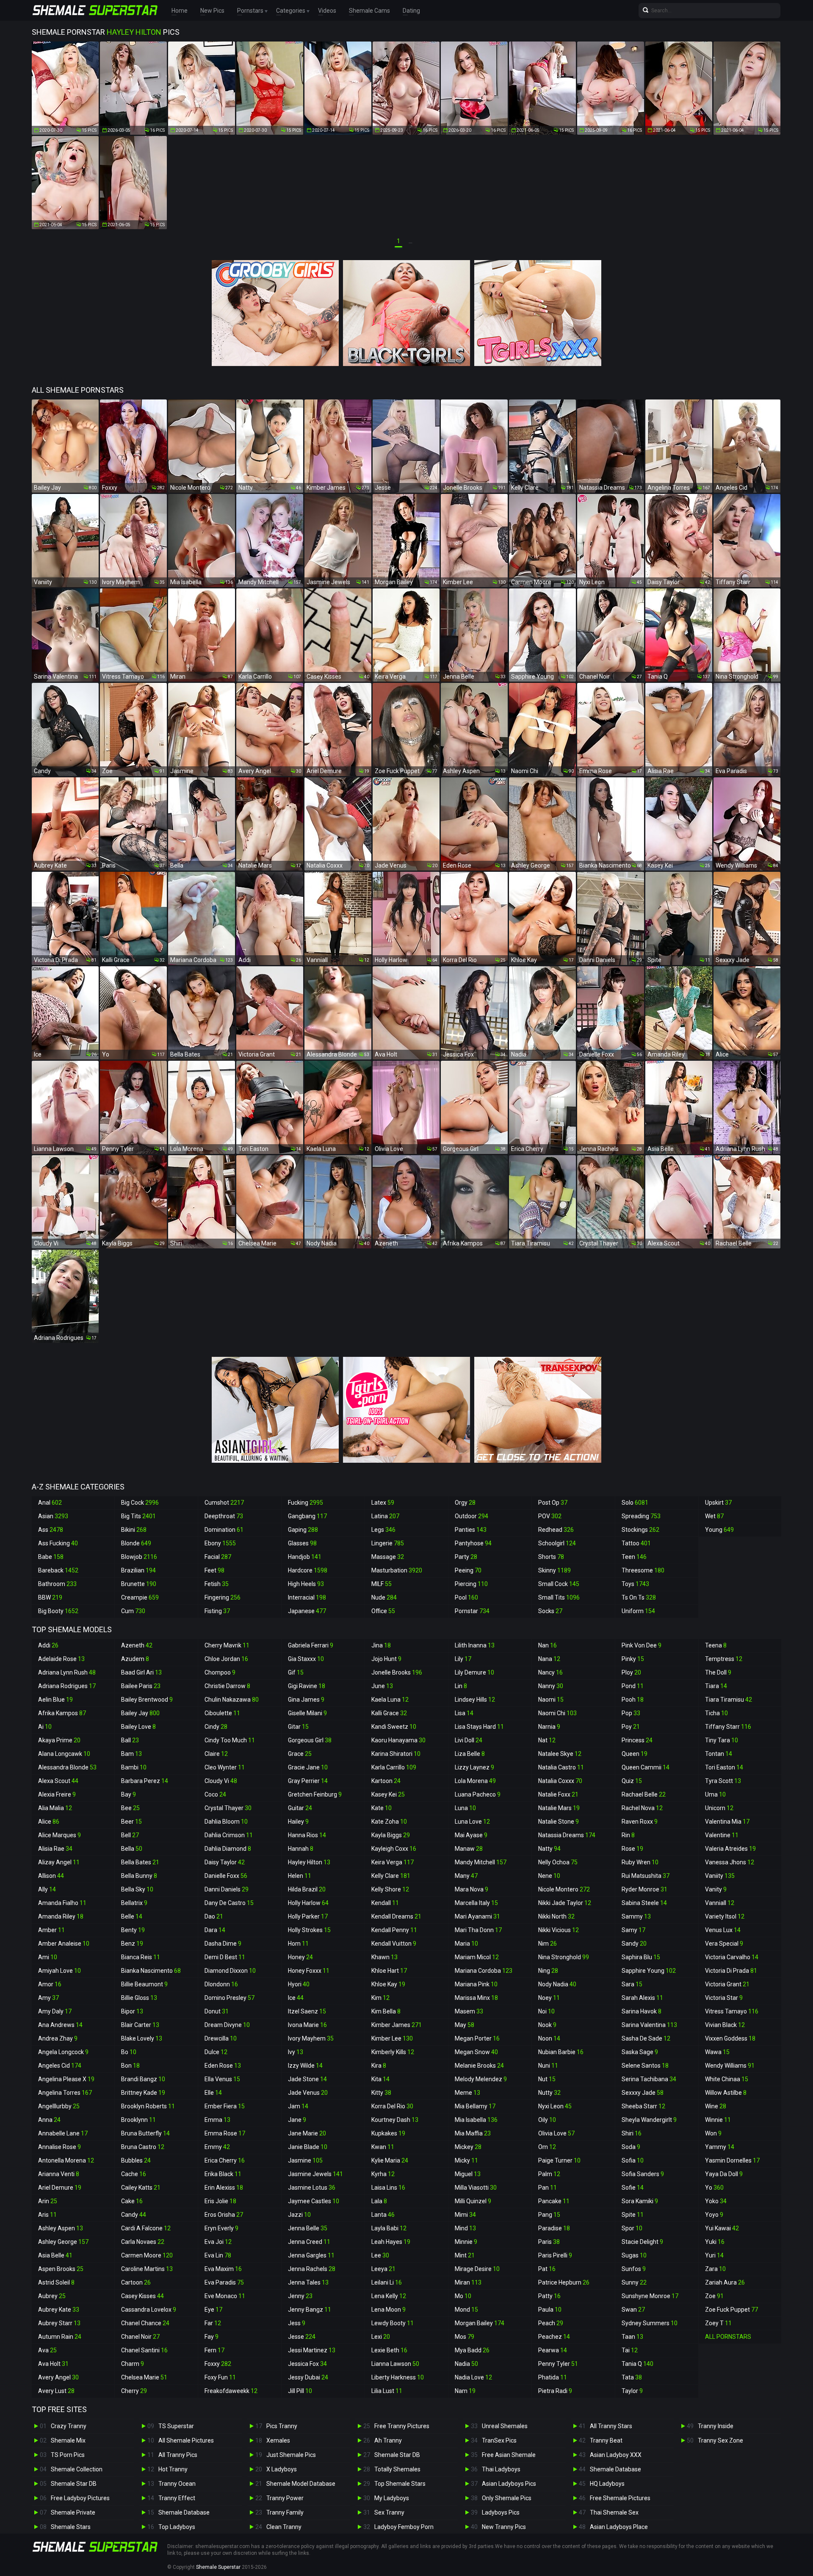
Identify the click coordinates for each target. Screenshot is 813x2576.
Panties (471, 1530)
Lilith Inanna (475, 1645)
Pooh (633, 1700)
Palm (549, 2174)
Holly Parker (308, 1916)
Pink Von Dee (642, 1645)
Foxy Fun (220, 2377)
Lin (461, 1686)
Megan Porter (477, 2038)
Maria (466, 1944)
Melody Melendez (481, 2079)
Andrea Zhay (58, 2038)
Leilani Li (387, 2282)
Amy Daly (55, 2011)
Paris (549, 2242)
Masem (469, 2011)
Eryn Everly (221, 2228)
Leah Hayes (391, 2242)
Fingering (223, 1597)
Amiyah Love (59, 1971)
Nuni (548, 2066)
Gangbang (307, 1516)
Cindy (216, 1727)
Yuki (715, 2242)
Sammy (636, 1916)
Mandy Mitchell (481, 1862)
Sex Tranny (389, 2512)
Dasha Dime (223, 1944)
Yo (714, 2188)
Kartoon (386, 1781)
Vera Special (724, 1944)
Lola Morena (475, 1781)
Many (466, 1876)
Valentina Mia (727, 1822)
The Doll (718, 1672)
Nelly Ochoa (558, 1862)
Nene (549, 1876)
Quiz (632, 1781)
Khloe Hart (389, 1971)
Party (466, 1557)
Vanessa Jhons (730, 1862)
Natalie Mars (559, 1808)
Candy (134, 2215)
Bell (130, 1835)
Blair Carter (140, 2025)
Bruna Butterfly (145, 2133)
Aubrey (52, 2296)
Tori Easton (724, 1767)
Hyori (299, 1984)
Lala (379, 2201)
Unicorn (719, 1808)
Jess (297, 2323)
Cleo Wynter (225, 1767)
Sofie (633, 2188)
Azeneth (137, 1645)
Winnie (718, 2120)
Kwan (383, 2147)
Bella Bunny (139, 1876)
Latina (385, 1516)
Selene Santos (645, 2066)
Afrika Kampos (62, 1713)
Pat (547, 2269)
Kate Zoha (389, 1822)
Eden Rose (223, 2066)
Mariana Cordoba (484, 1971)
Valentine (722, 1835)
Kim (380, 1998)
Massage (388, 1557)
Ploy (631, 1672)
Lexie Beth (389, 2350)
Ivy (296, 2052)
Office (383, 1611)
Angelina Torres (65, 2093)
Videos (327, 11)
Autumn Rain (60, 2337)
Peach (551, 2323)
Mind (465, 2228)
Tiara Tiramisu (729, 1700)
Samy (633, 1930)
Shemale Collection (77, 2469)
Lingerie (388, 1543)
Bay (129, 1794)
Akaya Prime (59, 1740)
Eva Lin (218, 2255)
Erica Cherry (225, 2160)
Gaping (303, 1530)
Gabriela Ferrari (311, 1645)
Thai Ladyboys (501, 2469)
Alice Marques (59, 1835)
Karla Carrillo (394, 1767)
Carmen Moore (147, 2255)
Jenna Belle (308, 2228)
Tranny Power (285, 2498)
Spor (632, 2228)
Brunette (139, 1584)
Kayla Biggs (391, 1835)
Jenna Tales (308, 2282)
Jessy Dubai (308, 2377)
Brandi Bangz (143, 2079)
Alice (49, 1822)
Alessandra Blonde (67, 1767)
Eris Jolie (220, 2201)
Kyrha (383, 2174)
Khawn (384, 1957)
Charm (133, 2364)
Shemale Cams (369, 11)
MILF (382, 1584)
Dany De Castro (229, 1903)
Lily (463, 1659)
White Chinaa (727, 2079)
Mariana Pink (476, 1984)
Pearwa (553, 2350)
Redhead (556, 1530)
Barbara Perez (145, 1781)
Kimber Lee (392, 2038)
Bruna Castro (143, 2147)
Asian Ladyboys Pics (509, 2484)
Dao (214, 1916)
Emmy (217, 2147)
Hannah (301, 1849)
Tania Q (637, 2364)
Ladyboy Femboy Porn (404, 2527)
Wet (714, 1516)
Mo (463, 2296)
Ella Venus (222, 2079)
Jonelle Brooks (397, 1672)
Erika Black (223, 2174)
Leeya (383, 2269)
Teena (716, 1645)
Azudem (135, 1659)
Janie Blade (308, 2147)
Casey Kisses (142, 2296)
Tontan (719, 1754)
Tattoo (636, 1543)
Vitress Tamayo (732, 2011)
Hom (298, 1944)
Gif (296, 1672)
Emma (217, 2120)
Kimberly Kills (393, 2052)
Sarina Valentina (649, 2025)
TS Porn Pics (68, 2455)
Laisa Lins (388, 2188)
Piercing (471, 1584)
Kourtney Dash (395, 2120)
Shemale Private (73, 2512)
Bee (130, 1808)
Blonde (136, 1543)
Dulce (216, 2052)
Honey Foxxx (309, 1971)
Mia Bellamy (475, 2106)
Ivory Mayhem (311, 2038)
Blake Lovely (142, 2038)
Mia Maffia (473, 2133)
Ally (47, 1889)
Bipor (132, 2011)
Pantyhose (473, 1543)
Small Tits (559, 1597)
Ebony (220, 1543)
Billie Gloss (139, 1998)
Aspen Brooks (61, 2269)
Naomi (551, 1700)
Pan (548, 2188)
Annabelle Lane (63, 2133)
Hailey (298, 1822)
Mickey (468, 2147)
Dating (411, 11)
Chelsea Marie (144, 2377)
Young (719, 1530)
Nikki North (556, 1916)
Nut (547, 2079)
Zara (715, 2269)
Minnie (466, 2242)
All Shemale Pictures (186, 2440)
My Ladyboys (392, 2498)
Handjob (305, 1557)
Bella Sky (137, 1889)
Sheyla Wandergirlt (649, 2120)
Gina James (306, 1700)
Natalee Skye (560, 1754)
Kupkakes (388, 2133)
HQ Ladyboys (607, 2484)
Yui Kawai (722, 2228)
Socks (550, 1611)
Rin (628, 1835)
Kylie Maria (390, 2160)
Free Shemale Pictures (620, 2498)
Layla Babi (389, 2228)
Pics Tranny (282, 2426)
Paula (550, 2310)
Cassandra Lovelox (149, 2310)
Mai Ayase (471, 1835)
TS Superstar (176, 2426)
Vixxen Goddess (730, 2038)
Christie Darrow (227, 1686)
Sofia (633, 2160)
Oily (547, 2120)
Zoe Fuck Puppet (731, 2310)
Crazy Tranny (69, 2426)
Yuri (714, 2255)
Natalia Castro (561, 1767)
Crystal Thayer (228, 1808)
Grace (300, 1754)
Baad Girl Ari (141, 1672)
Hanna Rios (307, 1835)
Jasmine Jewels (315, 2174)
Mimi (465, 2215)
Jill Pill (300, 2391)
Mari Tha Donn (478, 1930)
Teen (634, 1557)
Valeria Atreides (730, 1849)
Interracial (307, 1597)
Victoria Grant (727, 1984)
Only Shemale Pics (507, 2498)
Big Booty (58, 1611)
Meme (467, 2093)
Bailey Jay (140, 1713)
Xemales (278, 2440)
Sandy (634, 1944)
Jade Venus (308, 2093)
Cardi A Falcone (146, 2228)
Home (180, 11)
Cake (132, 2201)
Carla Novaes (143, 2242)
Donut (217, 2011)
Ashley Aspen (61, 2228)
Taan (632, 2337)
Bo (129, 2052)
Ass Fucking (58, 1543)
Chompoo (220, 1672)
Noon (549, 2038)
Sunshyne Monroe (650, 2296)
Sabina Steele (644, 1903)
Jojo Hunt (386, 1659)
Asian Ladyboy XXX (616, 2455)
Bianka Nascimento (151, 1971)
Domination (224, 1530)
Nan (548, 1645)
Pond (633, 1686)
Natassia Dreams (567, 1835)
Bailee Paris (141, 1686)
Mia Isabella (476, 2120)
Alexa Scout (58, 1781)
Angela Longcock (63, 2052)
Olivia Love (556, 2133)
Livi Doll (469, 1740)
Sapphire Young (649, 1971)
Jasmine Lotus (312, 2188)
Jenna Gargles (311, 2255)
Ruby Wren (640, 1862)
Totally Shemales (397, 2469)
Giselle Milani (307, 1713)
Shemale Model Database (301, 2484)
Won (713, 2133)
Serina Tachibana (649, 2079)
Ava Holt (53, 2364)
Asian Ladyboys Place (619, 2527)
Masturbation (397, 1570)
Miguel (468, 2174)
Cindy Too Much (230, 1740)
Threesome (643, 1570)
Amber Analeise (64, 1944)
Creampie (140, 1597)
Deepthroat (224, 1516)
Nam (465, 2391)
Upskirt (718, 1503)
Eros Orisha (224, 2215)
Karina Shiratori (396, 1754)
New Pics (212, 11)
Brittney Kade (143, 2093)
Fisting (217, 1611)
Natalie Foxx (558, 1794)
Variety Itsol (725, 1916)
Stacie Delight (642, 2242)
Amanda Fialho (62, 1903)
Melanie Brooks (479, 2066)
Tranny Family (285, 2512)
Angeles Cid (60, 2066)
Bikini (134, 1530)
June (382, 1686)
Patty (549, 2296)
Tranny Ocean (177, 2484)
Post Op (553, 1503)
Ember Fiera (225, 2106)
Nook (547, 2025)
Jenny (300, 2296)
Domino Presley (230, 1998)
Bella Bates (140, 1862)
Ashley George (63, 2242)
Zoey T (718, 2323)
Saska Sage (640, 2052)
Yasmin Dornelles (732, 2160)
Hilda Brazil (307, 1889)
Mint (465, 2255)
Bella (132, 1849)
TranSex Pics (499, 2440)
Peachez (554, 2337)
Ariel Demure (60, 2188)
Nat (547, 1740)
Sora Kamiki (640, 2201)
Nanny (551, 1686)
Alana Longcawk (64, 1754)
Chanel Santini (144, 2350)
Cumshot (224, 1503)
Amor (50, 1984)
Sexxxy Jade (643, 2093)
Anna (49, 2120)
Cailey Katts (141, 2188)
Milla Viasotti (476, 2188)
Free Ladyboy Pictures (80, 2498)
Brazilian (138, 1570)
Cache (134, 2174)
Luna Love (472, 1822)
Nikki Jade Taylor (565, 1903)
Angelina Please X (66, 2079)
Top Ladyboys (177, 2527)
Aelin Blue (55, 1700)
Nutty (549, 2093)
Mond (466, 2310)
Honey (300, 1957)
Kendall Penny (394, 1930)
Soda (631, 2147)
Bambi (134, 1767)
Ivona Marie (307, 2025)
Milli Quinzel (473, 2201)
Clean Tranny (284, 2527)
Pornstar (472, 1611)
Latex (383, 1503)
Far (213, 2323)
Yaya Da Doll (724, 2174)
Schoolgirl (557, 1543)
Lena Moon (389, 2310)
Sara (632, 1984)
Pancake (554, 2201)
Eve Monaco (225, 2296)
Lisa (464, 1713)
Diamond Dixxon (230, 1971)
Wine (716, 2106)
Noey (549, 1998)
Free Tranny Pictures (402, 2426)
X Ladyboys (282, 2469)
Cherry (134, 2391)
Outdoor (471, 1516)
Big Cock (140, 1503)
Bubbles (136, 2160)
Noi (546, 2011)
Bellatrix (134, 1903)
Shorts (551, 1557)
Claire (216, 1754)
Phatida (553, 2377)
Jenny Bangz (310, 2310)
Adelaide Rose (61, 1659)
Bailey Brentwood (147, 1700)
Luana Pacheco (478, 1794)
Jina (381, 1645)
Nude (384, 1597)
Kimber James (397, 2025)
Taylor (632, 2391)
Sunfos (634, 2269)
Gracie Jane (308, 1767)
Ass (51, 1530)
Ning (548, 1971)
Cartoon (136, 2282)
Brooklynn (138, 2120)
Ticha (716, 1713)
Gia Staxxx (306, 1659)
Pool (466, 1597)
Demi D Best (225, 1957)
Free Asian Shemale (509, 2455)
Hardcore (308, 1570)
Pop (631, 1713)
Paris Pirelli (555, 2255)
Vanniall (720, 1903)
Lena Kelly (389, 2296)
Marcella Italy (476, 1903)
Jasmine (305, 2160)
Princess (637, 1740)
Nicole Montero (564, 1889)
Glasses (302, 1543)
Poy (631, 1727)
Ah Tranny (388, 2440)
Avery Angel (58, 2377)
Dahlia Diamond (228, 1849)
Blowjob (139, 1557)
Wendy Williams (730, 2066)
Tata (632, 2377)
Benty (133, 1930)
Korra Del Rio (392, 2106)
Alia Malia (55, 1808)
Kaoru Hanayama (398, 1740)
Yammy (720, 2147)
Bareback (58, 1570)
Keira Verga (393, 1862)
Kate (382, 1808)
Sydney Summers (650, 2323)
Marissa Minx (476, 1998)
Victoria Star (724, 1998)
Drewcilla (221, 2038)
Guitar (300, 1808)
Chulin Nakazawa (232, 1700)
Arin (48, 2201)
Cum (133, 1611)
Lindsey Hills (475, 1700)
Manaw (469, 1849)
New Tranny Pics (504, 2527)
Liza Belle (470, 1754)
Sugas (634, 2255)
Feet (214, 1570)
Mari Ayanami (477, 1916)
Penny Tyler (558, 2364)
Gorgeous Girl (310, 1740)
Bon (130, 2066)
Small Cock (559, 1584)
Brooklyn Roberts (148, 2106)
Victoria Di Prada (731, 1971)
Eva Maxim (223, 2269)
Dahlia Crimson (229, 1835)
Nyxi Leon (555, 2106)
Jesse (302, 2337)
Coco (215, 1794)
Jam (298, 2106)
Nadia (466, 2364)
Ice (296, 1998)
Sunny (634, 2282)
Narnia (549, 1727)
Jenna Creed (309, 2242)
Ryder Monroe (644, 1889)
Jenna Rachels (312, 2269)
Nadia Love (473, 2377)
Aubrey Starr (59, 2323)
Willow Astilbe (726, 2093)
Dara (215, 1930)
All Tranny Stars (611, 2426)
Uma (715, 1794)
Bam (131, 1754)
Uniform (638, 1611)
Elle (213, 2093)
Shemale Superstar (218, 2567)
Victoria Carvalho (732, 1957)
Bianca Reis (141, 1957)
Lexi (381, 2337)
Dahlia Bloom (226, 1822)
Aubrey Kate (59, 2310)
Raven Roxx (640, 1822)
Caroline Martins (147, 2269)
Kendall (385, 1903)
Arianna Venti (59, 2174)
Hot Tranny (173, 2469)
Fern (214, 2350)
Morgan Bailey (480, 2323)
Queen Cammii (646, 1767)
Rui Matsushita (646, 1876)
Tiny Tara (722, 1740)
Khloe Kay (388, 1984)
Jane (297, 2120)
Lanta (383, 2215)
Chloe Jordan (226, 1659)
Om (547, 2147)
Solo (635, 1503)
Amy (48, 1998)
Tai (630, 2350)
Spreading (641, 1516)
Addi (48, 1645)
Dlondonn (221, 1984)
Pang (549, 2215)
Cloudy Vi (221, 1781)
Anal (50, 1503)
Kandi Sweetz (394, 1727)
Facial (218, 1557)
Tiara (716, 1686)
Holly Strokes (309, 1930)
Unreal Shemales (505, 2426)
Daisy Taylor (225, 1862)
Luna (465, 1808)
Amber (51, 1930)
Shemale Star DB (74, 2484)
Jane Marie (307, 2133)
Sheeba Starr (643, 2106)
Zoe (714, 2296)
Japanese (307, 1611)
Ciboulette (222, 1713)
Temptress (724, 1659)
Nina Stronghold (564, 1957)
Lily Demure (474, 1672)
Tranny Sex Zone (720, 2440)
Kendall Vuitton (394, 1944)
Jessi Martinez (312, 2350)
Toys (635, 1584)
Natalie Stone (559, 1822)
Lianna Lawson (395, 2364)
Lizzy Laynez (474, 1767)
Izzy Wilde (305, 2066)
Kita (380, 2079)
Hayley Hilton (309, 1862)
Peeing (468, 1570)
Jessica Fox (307, 2364)
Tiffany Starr (728, 1727)
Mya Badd (472, 2350)
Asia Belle (55, 2255)
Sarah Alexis (642, 1998)
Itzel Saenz (307, 2011)
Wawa (717, 2052)
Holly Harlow (308, 1903)
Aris (47, 2215)
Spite (633, 2215)
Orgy (465, 1503)
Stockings (640, 1530)
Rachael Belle (644, 1794)
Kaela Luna (390, 1700)
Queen (635, 1754)
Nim (548, 1944)
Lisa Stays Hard (479, 1727)
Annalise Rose (59, 2147)
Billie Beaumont (144, 1984)
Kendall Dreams (396, 1916)
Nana (549, 1659)
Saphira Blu (641, 1957)
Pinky (633, 1659)
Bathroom (57, 1584)
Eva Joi (218, 2242)
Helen (300, 1876)
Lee (380, 2255)
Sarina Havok (642, 2011)
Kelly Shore (390, 1889)
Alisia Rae (55, 1849)
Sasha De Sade (646, 2038)
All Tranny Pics (178, 2455)
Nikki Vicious (559, 1930)
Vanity (716, 1889)
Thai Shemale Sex (614, 2512)
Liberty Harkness (398, 2377)
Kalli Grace (389, 1713)
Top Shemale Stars (400, 2484)
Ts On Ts (639, 1597)
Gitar (298, 1727)
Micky (466, 2160)
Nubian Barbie (561, 2052)
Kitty (381, 2093)
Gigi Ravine (307, 1686)
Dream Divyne (227, 2025)
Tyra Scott (723, 1781)
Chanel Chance (145, 2323)
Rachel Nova (642, 1808)
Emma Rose (225, 2133)
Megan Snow (476, 2052)
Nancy (550, 1672)
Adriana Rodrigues (67, 1686)
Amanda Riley (61, 1916)
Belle (132, 1916)
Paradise (554, 2228)
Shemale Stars (71, 2527)
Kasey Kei (388, 1794)
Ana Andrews (60, 2025)
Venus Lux (723, 1930)
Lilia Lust (387, 2391)
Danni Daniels (227, 1889)
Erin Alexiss (224, 2188)
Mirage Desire (477, 2269)
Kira (379, 2066)
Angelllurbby (59, 2106)
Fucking (306, 1503)
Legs (383, 1530)
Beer (131, 1822)
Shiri (632, 2133)
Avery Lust (56, 2391)
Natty (549, 1849)
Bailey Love (138, 1727)
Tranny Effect (177, 2498)
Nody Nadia (557, 1984)
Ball (130, 1740)
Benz (132, 1944)
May (465, 2025)
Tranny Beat (606, 2440)
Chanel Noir (140, 2337)
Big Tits (138, 1516)
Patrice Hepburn (564, 2282)
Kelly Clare (391, 1876)
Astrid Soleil (56, 2282)
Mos (465, 2337)
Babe (51, 1557)
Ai (45, 1727)
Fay (212, 2337)
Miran (468, 2282)
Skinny (554, 1570)
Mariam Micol (477, 1957)
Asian (53, 1516)
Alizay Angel (59, 1862)
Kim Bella (386, 2011)
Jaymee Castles (314, 2201)
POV (550, 1516)
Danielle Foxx (226, 1876)
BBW (50, 1597)
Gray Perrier (308, 1781)
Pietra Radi (555, 2391)
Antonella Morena (66, 2160)
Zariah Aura (725, 2282)
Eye (213, 2310)
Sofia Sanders (643, 2174)
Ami (48, 1957)
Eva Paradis (224, 2282)
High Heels (306, 1584)
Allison (51, 1876)
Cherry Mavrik (227, 1645)
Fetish (217, 1584)
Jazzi (299, 2215)
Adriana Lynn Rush (67, 1672)
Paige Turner (559, 2160)
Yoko (716, 2201)
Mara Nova (471, 1889)
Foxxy (218, 2364)
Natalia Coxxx (560, 1781)
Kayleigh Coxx (394, 1849)
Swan (633, 2310)
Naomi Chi (557, 1713)
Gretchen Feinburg (315, 1794)
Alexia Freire (57, 1794)
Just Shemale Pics (291, 2455)
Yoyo (714, 2215)
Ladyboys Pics (501, 2512)
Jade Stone (307, 2079)
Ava (47, 2350)
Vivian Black (725, 2025)
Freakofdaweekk (231, 2391)
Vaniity (720, 1876)
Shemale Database (184, 2512)
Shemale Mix (68, 2440)
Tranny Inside (716, 2426)
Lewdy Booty (393, 2323)
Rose (632, 1849)
